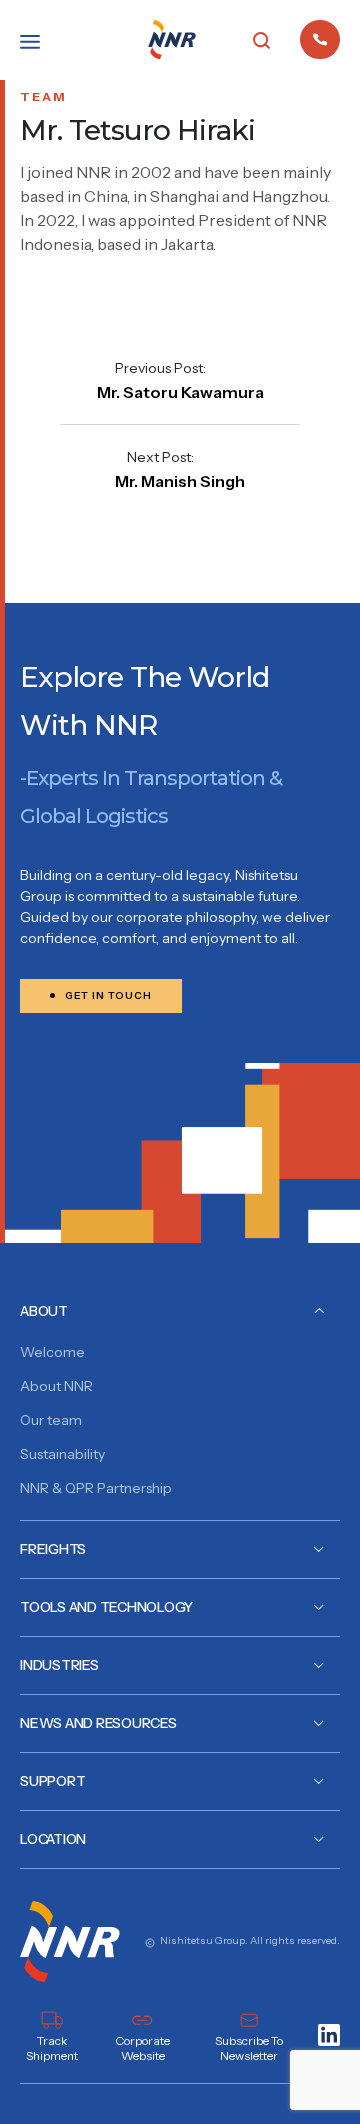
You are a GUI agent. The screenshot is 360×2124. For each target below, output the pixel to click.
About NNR (56, 1386)
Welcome (52, 1352)
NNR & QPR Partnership (96, 1488)
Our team (51, 1420)
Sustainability (62, 1454)
